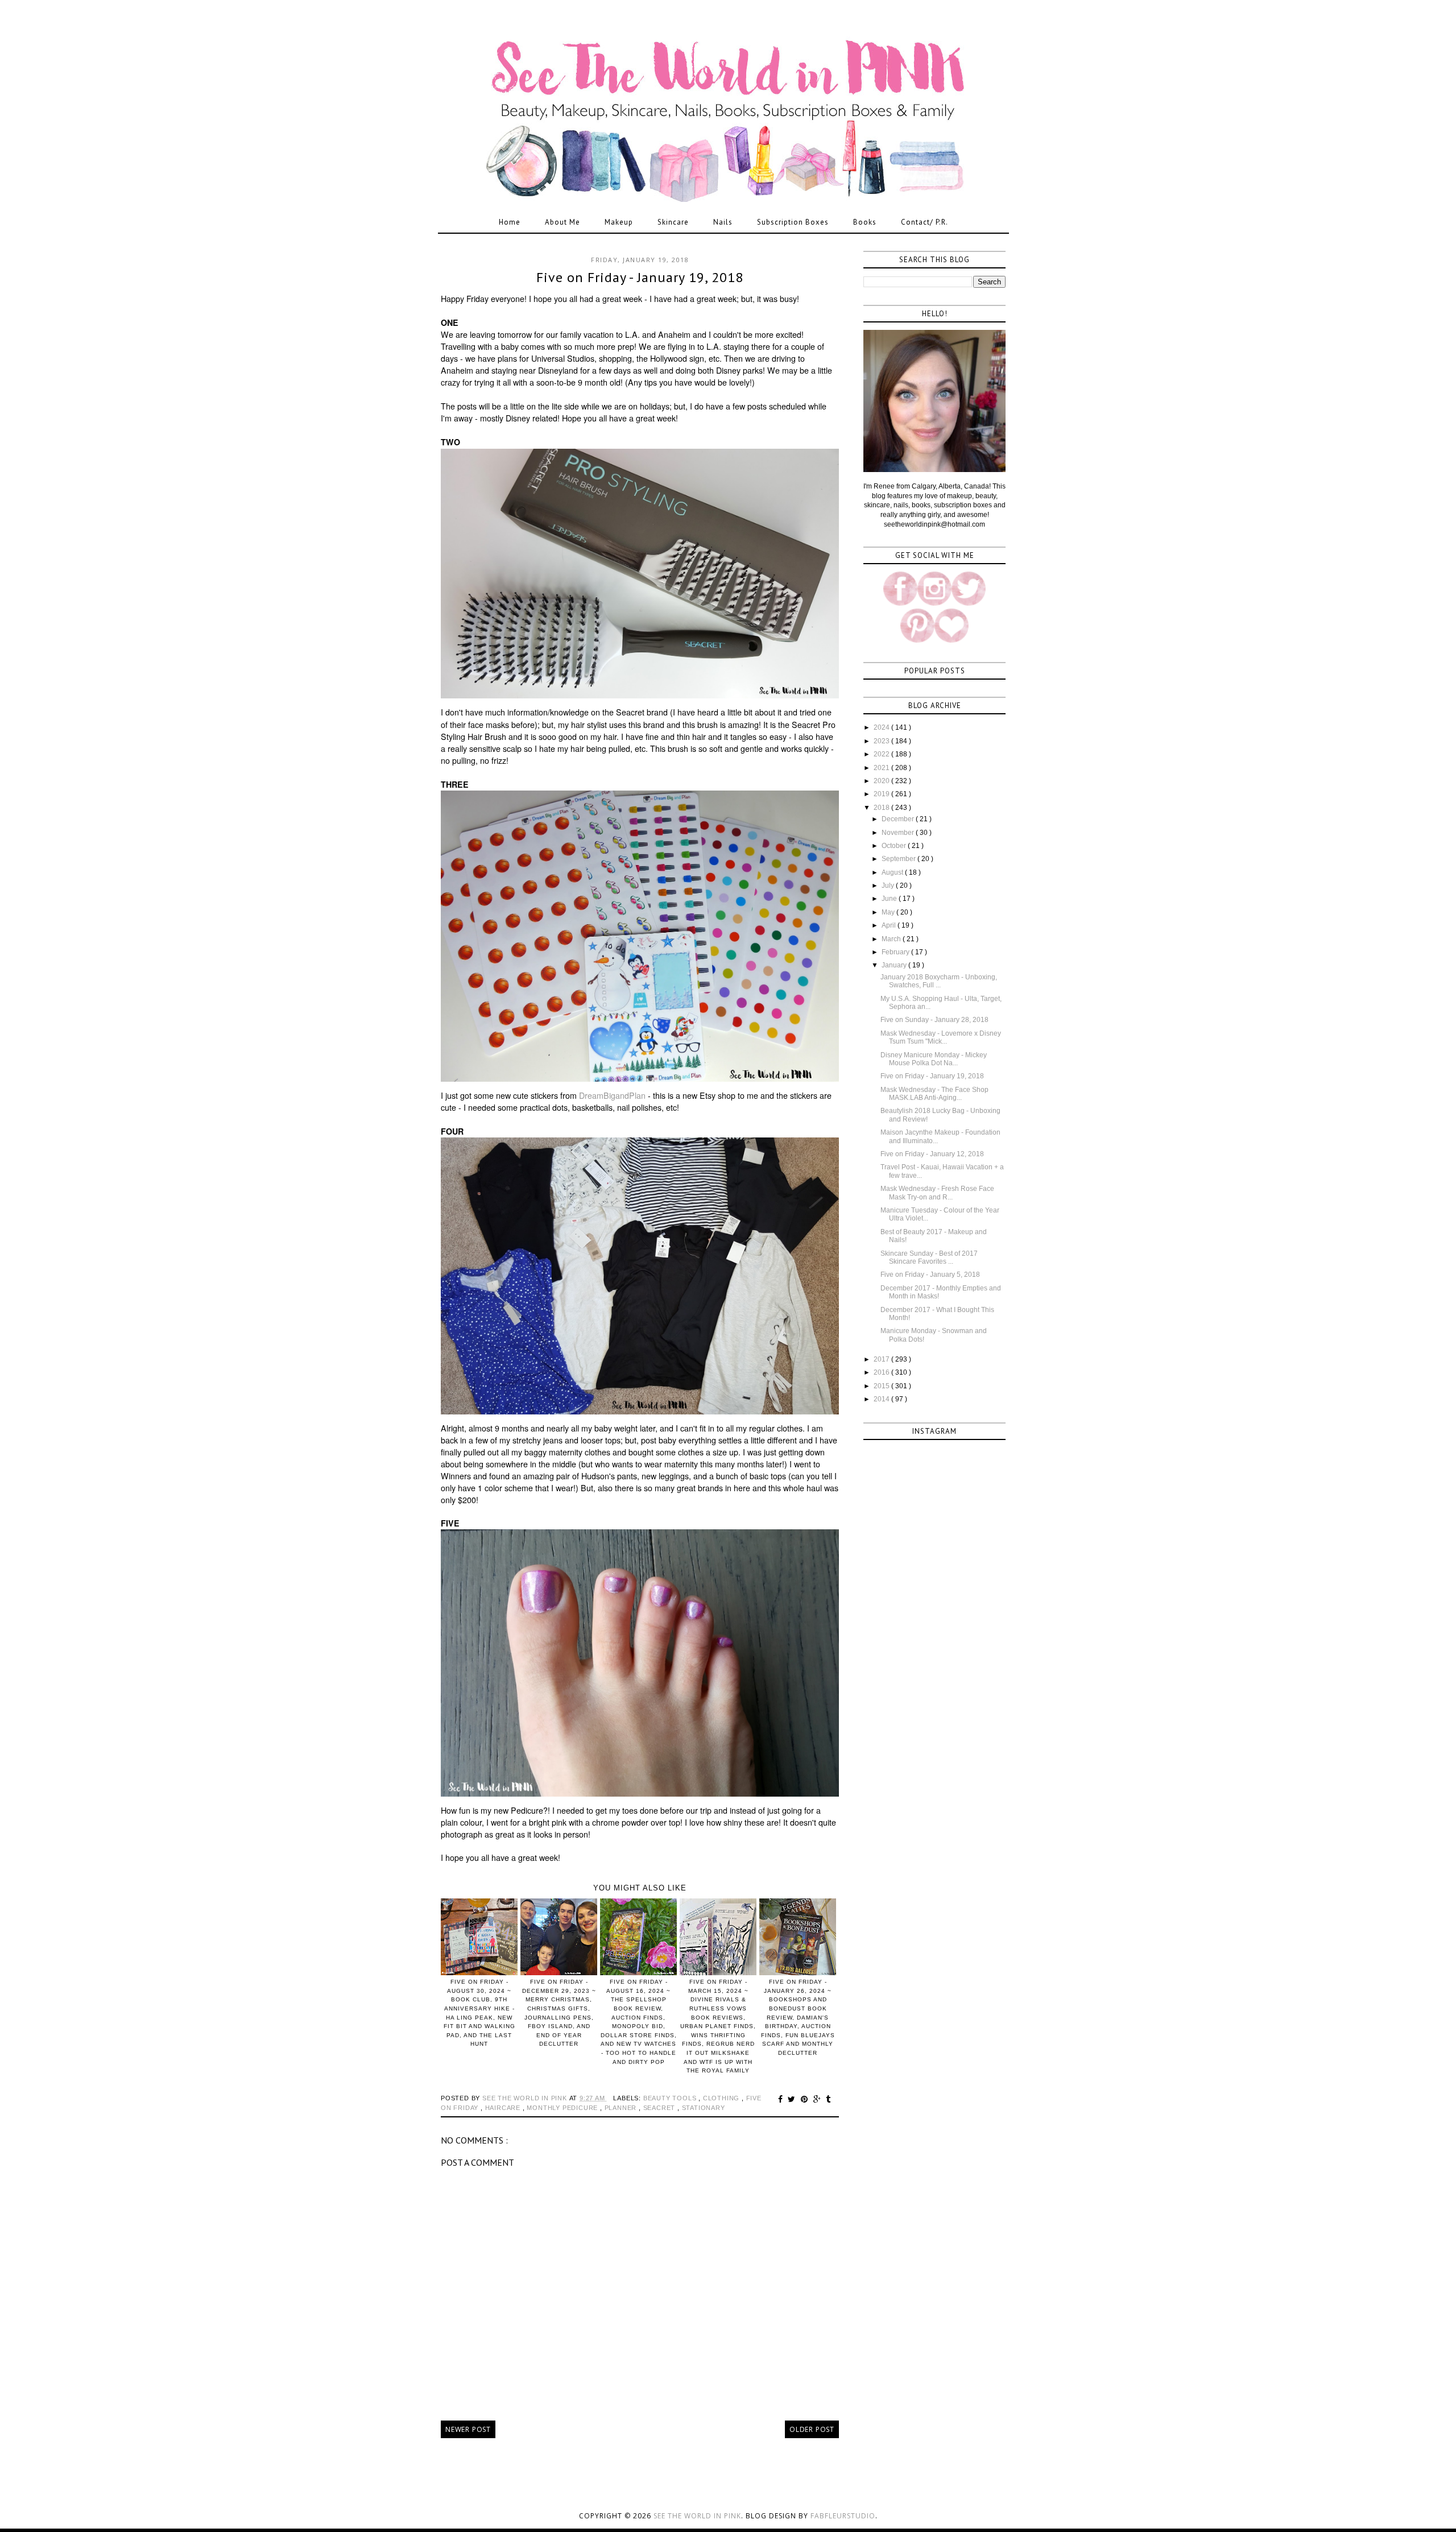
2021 (882, 768)
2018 (882, 808)
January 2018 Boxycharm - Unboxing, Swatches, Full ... (939, 981)
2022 (882, 754)
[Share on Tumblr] (828, 2099)
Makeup (619, 222)
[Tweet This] (793, 2099)
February (896, 952)
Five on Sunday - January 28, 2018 (934, 1020)
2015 (882, 1386)
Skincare (673, 222)
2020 (882, 781)
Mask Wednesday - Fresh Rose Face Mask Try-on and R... (937, 1193)
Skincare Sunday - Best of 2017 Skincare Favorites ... (929, 1257)
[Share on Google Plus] (819, 2099)
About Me (562, 222)
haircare (504, 2108)
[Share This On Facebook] (782, 2099)
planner (622, 2108)
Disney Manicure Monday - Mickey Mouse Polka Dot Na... (934, 1059)
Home (510, 222)
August (893, 872)
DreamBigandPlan (612, 1095)
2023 (882, 741)
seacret (660, 2108)
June (890, 899)
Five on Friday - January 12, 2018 (932, 1154)
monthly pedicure (563, 2108)
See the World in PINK (697, 2516)
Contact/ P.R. (925, 222)
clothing (722, 2098)
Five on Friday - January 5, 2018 (930, 1275)
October (895, 846)
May (889, 912)
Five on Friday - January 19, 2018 (932, 1076)
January (895, 965)
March (892, 939)
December (899, 819)
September (899, 859)
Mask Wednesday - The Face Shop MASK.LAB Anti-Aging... (934, 1094)
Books (865, 222)
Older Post (812, 2429)
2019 (882, 794)
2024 (882, 727)
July (889, 886)
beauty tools (671, 2098)
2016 (882, 1372)
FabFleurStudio (843, 2516)
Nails (723, 222)
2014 (882, 1399)
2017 (882, 1359)
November (899, 833)
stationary (704, 2108)
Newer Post (468, 2429)
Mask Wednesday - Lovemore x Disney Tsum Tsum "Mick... (941, 1037)
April (890, 925)
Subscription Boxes (793, 222)
